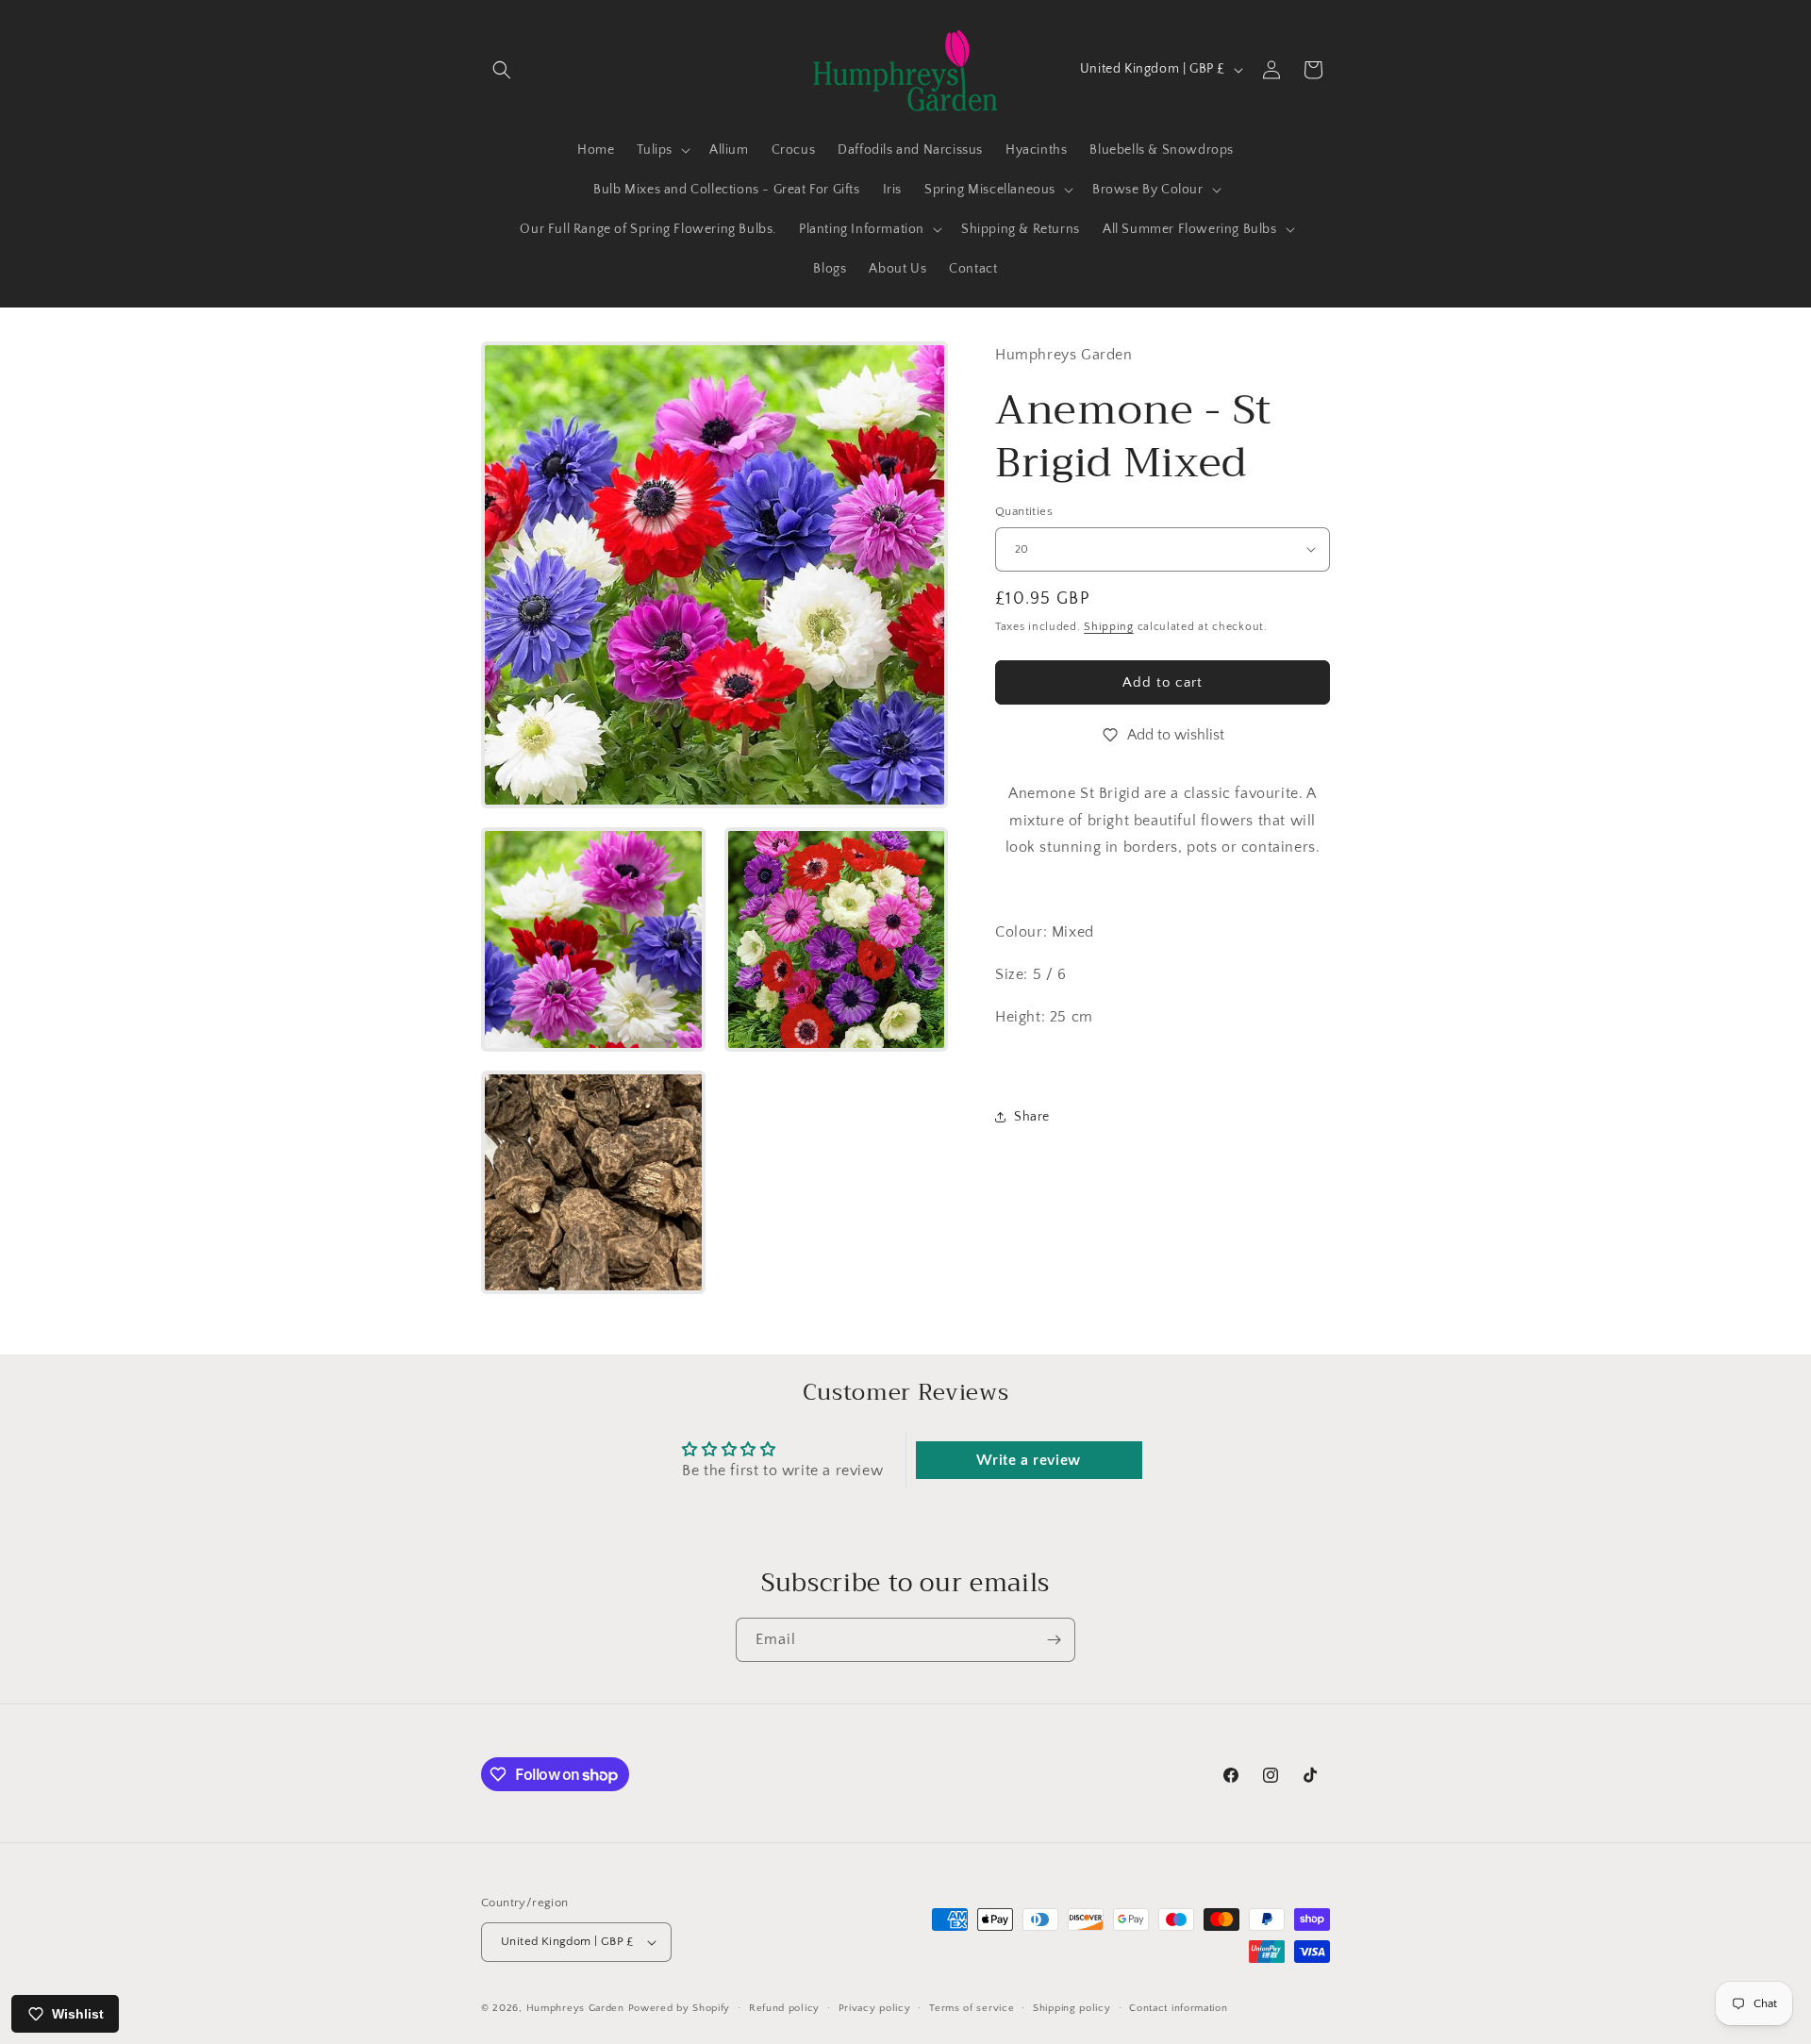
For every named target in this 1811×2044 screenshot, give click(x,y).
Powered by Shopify (680, 2008)
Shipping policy (1072, 2008)
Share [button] (1032, 1117)
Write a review (1028, 1460)
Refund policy (784, 2008)
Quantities (1024, 511)
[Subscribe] (1054, 1640)
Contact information (1178, 2008)
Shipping (1109, 627)
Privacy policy (875, 2008)
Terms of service (972, 2008)
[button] (502, 70)
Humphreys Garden (575, 2008)
